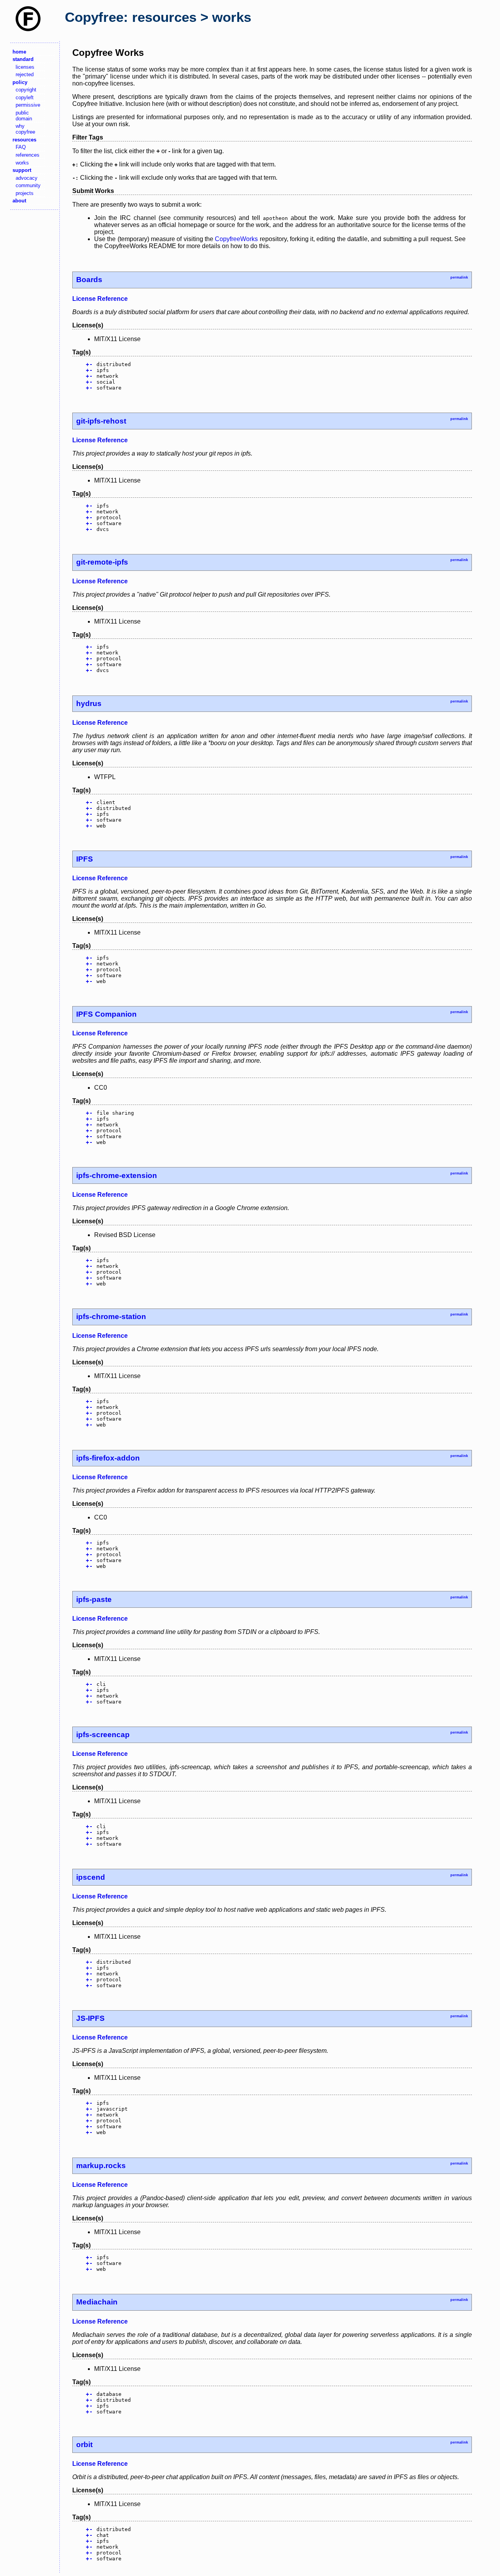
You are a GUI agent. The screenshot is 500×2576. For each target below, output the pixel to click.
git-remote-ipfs (102, 562)
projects (25, 193)
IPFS (85, 859)
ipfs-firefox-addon (108, 1458)
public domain (24, 116)
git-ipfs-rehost (101, 421)
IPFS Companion (106, 1014)
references (28, 155)
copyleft (25, 97)
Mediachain (97, 2302)
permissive (28, 105)
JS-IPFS (90, 2018)
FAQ (21, 147)
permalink (459, 277)
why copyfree (25, 129)
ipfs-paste (94, 1599)
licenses (25, 67)
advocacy (27, 178)
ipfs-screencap (103, 1735)
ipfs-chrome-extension (117, 1175)
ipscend (91, 1877)
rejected (25, 74)
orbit (84, 2445)
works (22, 163)
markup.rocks (101, 2166)
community (28, 185)
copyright (26, 90)
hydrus (89, 703)
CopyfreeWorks (236, 239)
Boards (89, 280)
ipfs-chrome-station (111, 1317)
